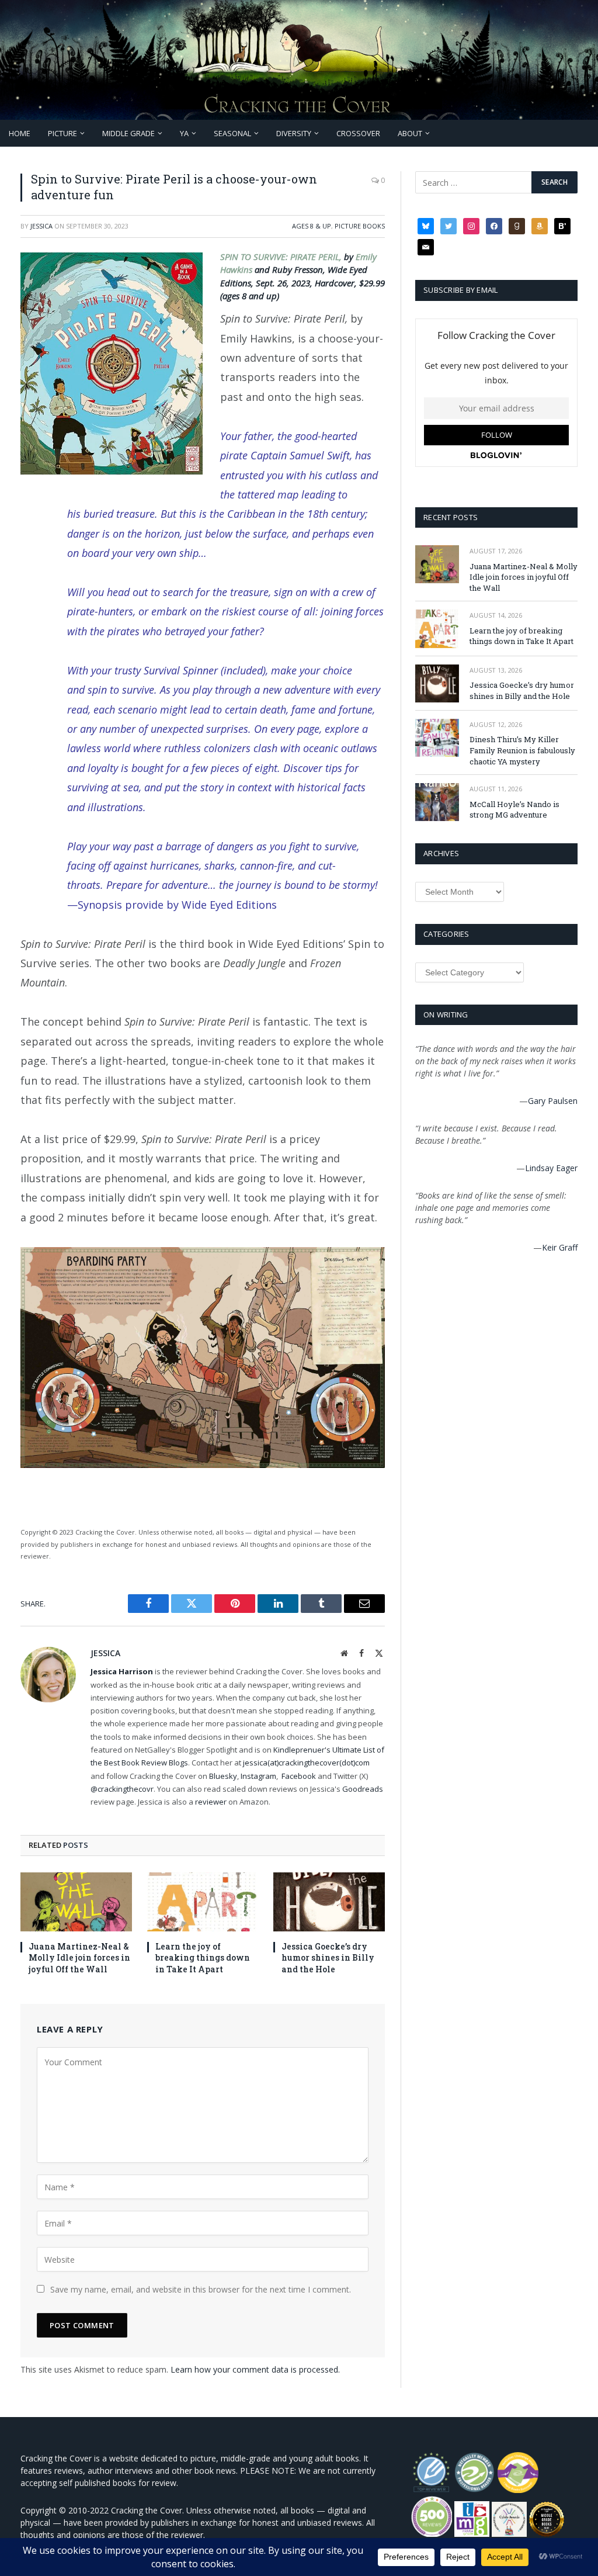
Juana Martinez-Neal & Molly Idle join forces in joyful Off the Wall (79, 1957)
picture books (360, 226)
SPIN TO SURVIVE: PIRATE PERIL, (282, 257)
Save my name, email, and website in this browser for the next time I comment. (201, 2289)
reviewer (210, 1802)
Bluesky (223, 1776)
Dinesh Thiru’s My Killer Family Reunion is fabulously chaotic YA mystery (522, 750)
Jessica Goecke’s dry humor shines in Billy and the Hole (328, 1957)
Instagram (258, 1776)
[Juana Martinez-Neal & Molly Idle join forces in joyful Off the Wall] (76, 1902)
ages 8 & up (312, 226)
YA (184, 133)
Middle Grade (128, 133)
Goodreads (363, 1789)
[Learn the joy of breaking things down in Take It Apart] (203, 1902)
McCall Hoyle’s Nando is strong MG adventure (514, 810)
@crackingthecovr (122, 1789)
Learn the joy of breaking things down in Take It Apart (203, 1957)
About (410, 133)
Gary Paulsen (553, 1101)
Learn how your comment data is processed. (255, 2369)
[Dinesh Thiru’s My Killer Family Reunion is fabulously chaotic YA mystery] (437, 738)
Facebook (299, 1776)
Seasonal (232, 133)
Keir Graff (560, 1247)
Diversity (294, 133)
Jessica (41, 226)
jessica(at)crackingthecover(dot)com (306, 1763)
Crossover (358, 133)
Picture (62, 133)
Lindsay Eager (551, 1168)
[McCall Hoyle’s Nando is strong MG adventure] (437, 802)
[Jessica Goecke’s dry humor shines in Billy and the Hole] (329, 1902)
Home (20, 133)
